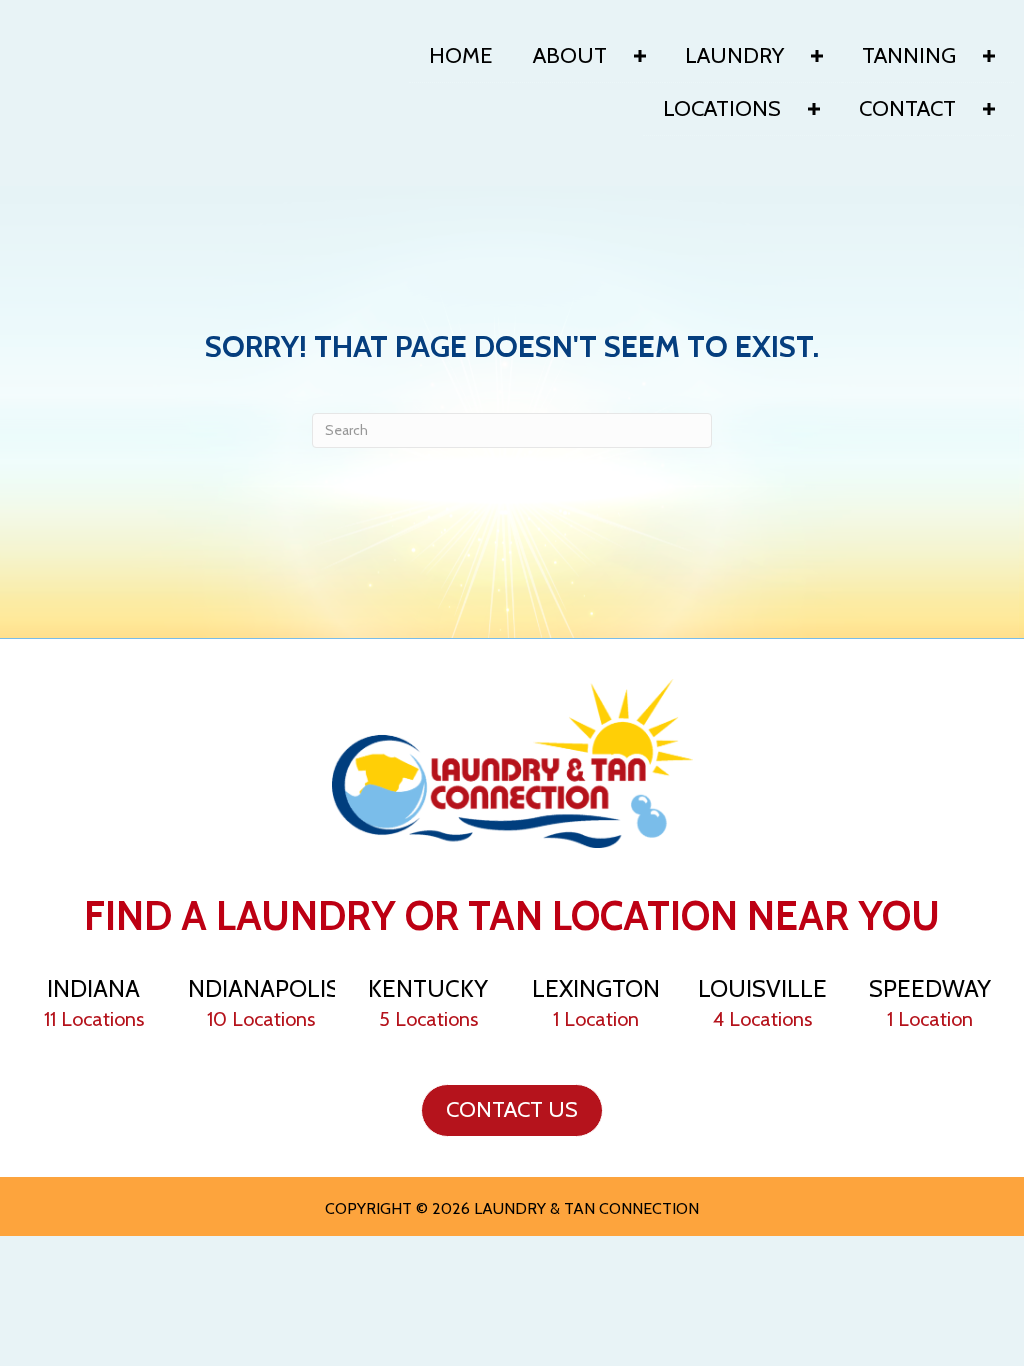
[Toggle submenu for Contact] (989, 109)
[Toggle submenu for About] (640, 56)
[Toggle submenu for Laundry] (817, 56)
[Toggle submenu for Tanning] (989, 56)
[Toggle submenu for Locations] (814, 109)
